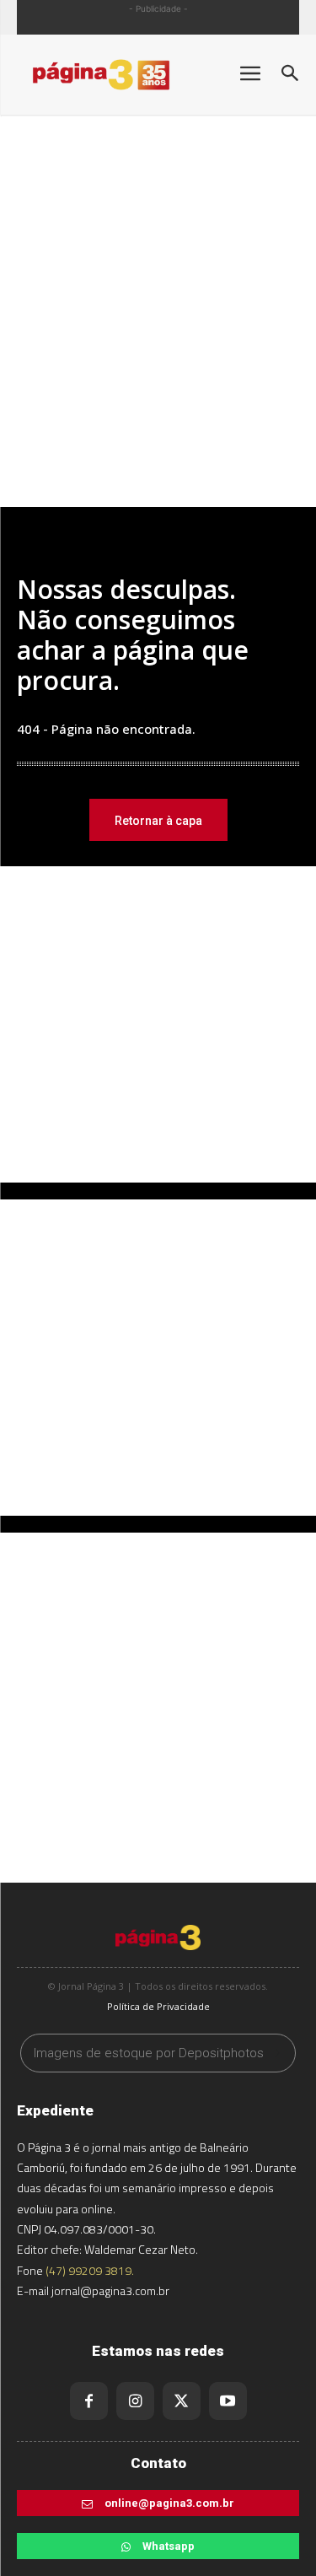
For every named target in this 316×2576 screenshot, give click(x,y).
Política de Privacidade (158, 2006)
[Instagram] (135, 2401)
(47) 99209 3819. (90, 2270)
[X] (182, 2401)
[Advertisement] (158, 332)
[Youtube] (228, 2401)
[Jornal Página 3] (118, 75)
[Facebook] (89, 2401)
